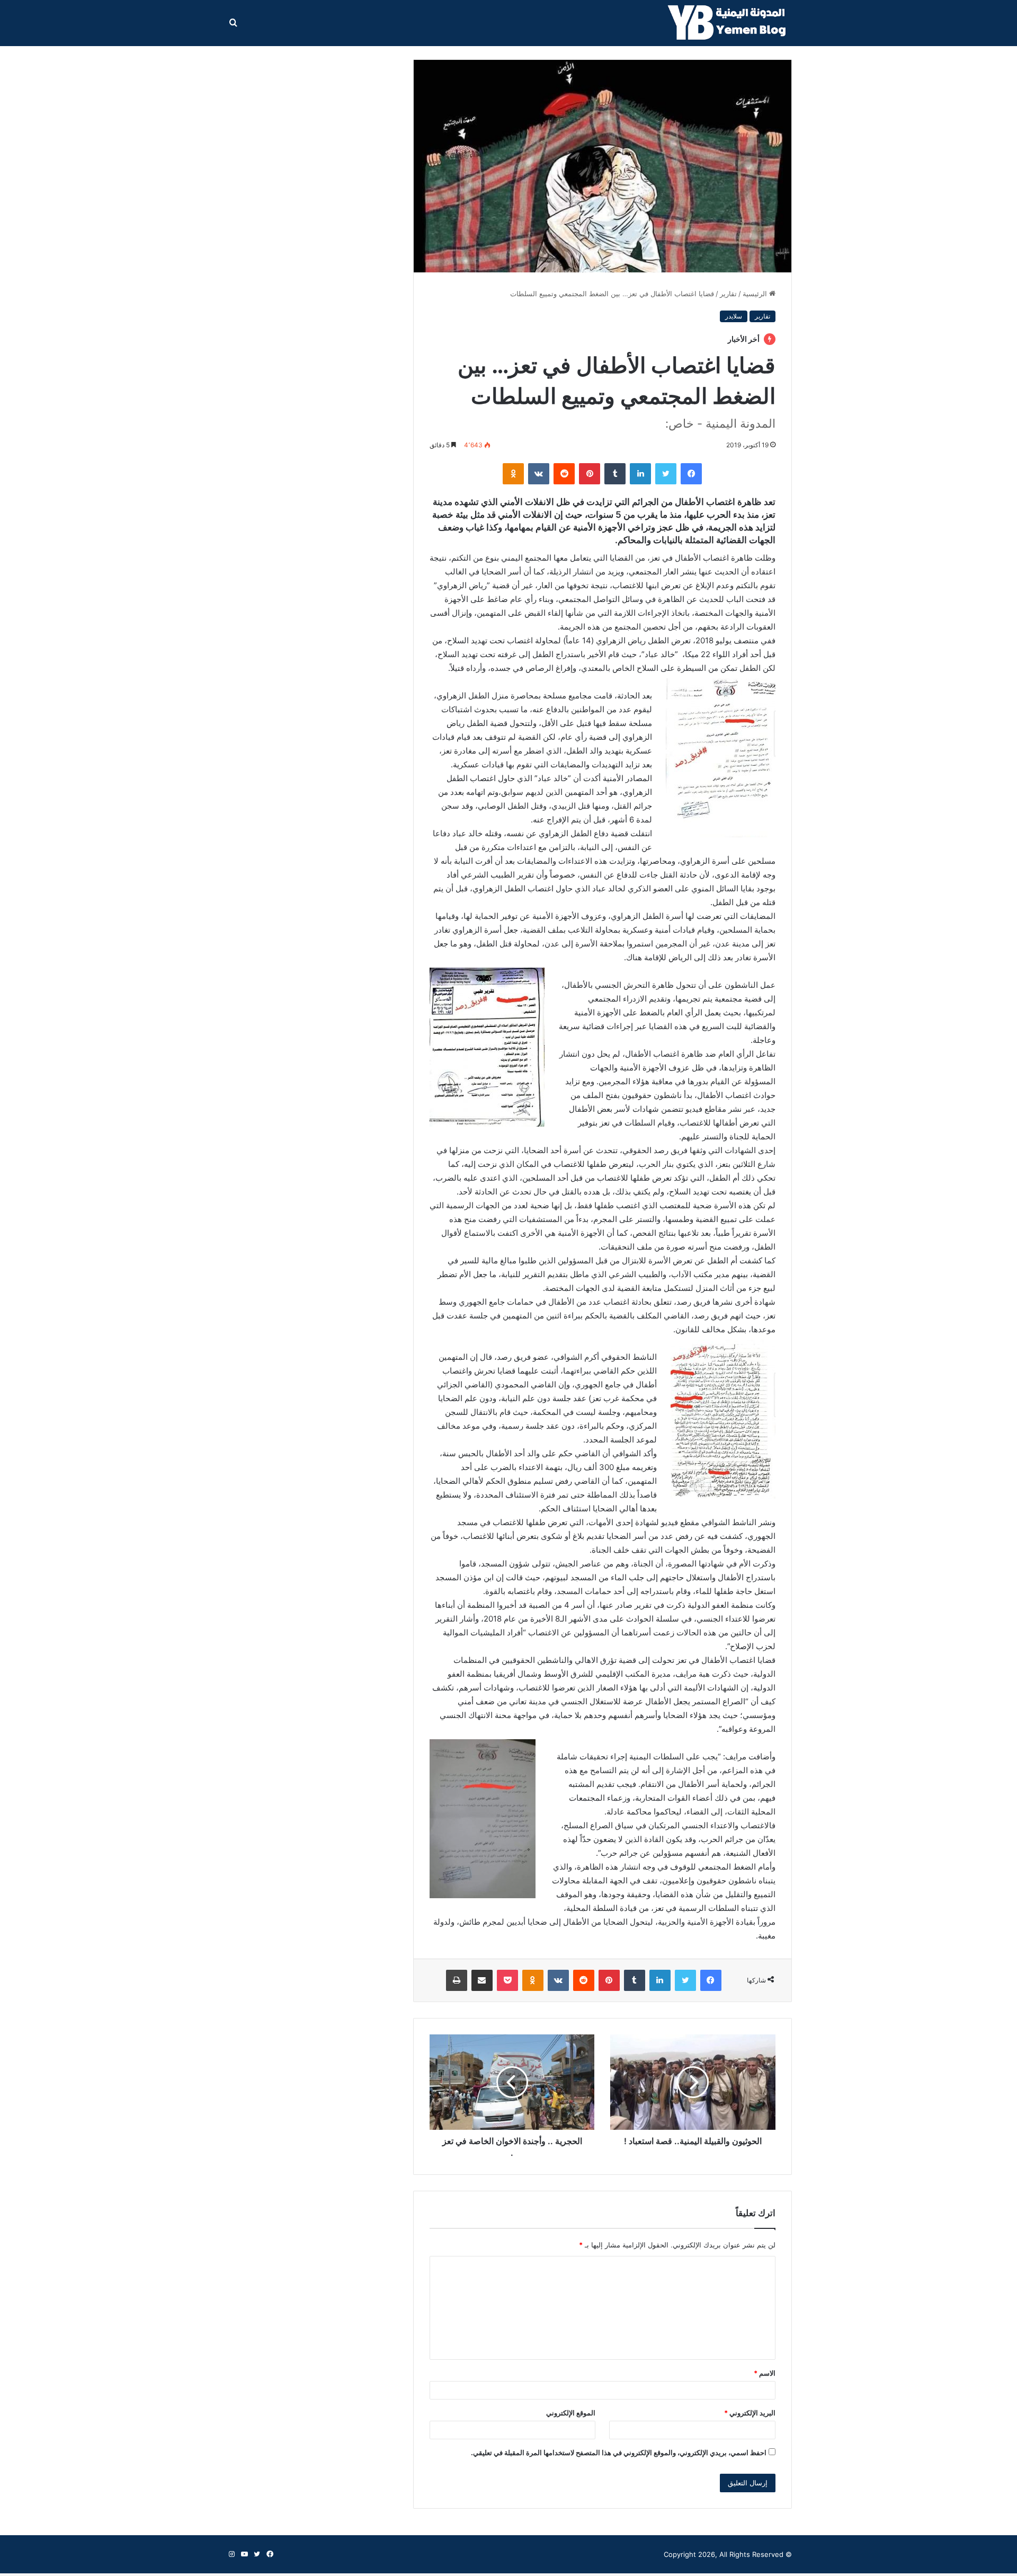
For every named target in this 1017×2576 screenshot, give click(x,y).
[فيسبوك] (691, 474)
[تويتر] (666, 474)
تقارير (728, 294)
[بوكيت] (507, 1980)
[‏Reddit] (564, 474)
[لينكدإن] (640, 474)
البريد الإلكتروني (750, 2413)
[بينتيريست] (590, 474)
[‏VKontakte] (539, 474)
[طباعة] (457, 1980)
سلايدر (734, 316)
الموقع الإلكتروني (571, 2413)
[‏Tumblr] (615, 474)
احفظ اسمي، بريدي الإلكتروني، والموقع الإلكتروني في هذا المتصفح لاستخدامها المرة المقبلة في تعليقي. (619, 2453)
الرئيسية (756, 294)
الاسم (765, 2373)
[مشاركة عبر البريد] (482, 1980)
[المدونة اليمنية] (730, 23)
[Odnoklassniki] (513, 474)
